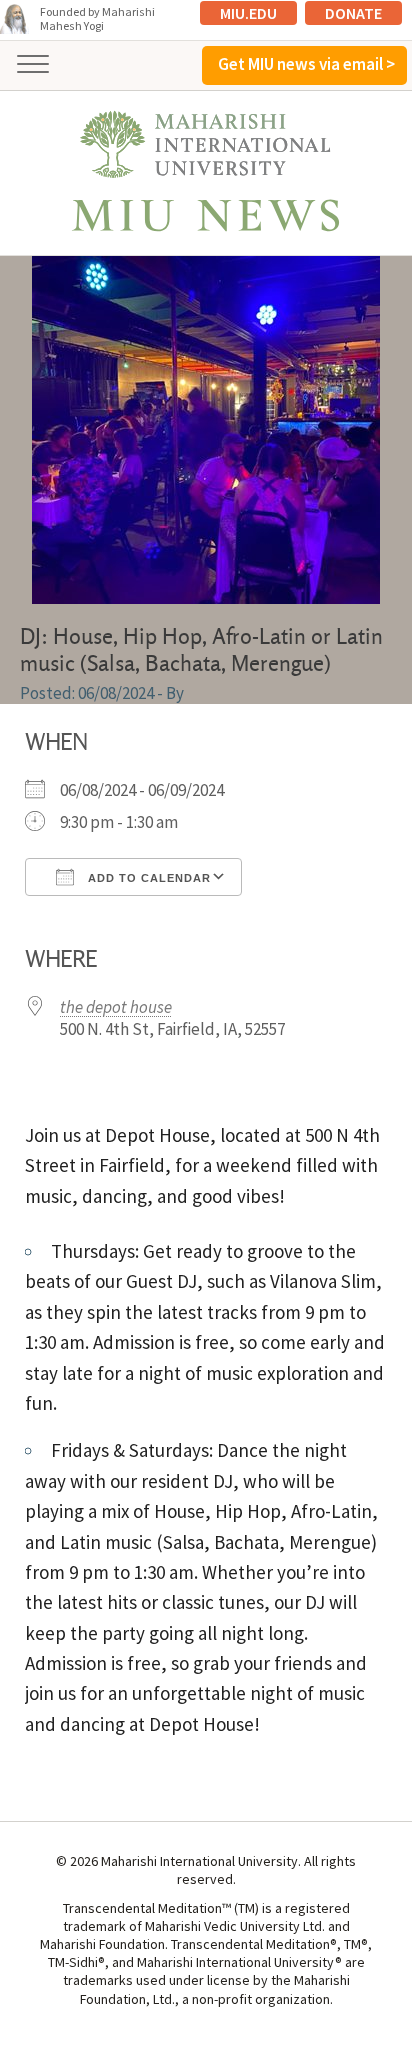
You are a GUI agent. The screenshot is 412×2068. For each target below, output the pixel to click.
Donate (353, 13)
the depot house (116, 1007)
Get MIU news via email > (306, 64)
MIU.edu (248, 13)
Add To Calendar (147, 878)
